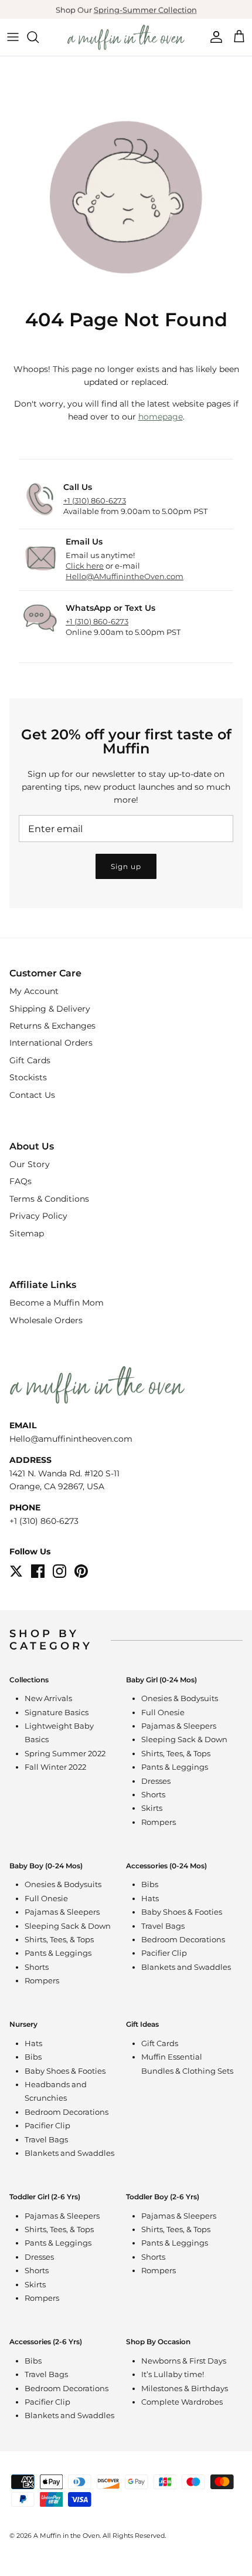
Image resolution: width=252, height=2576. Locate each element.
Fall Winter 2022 (55, 1767)
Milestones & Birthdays (185, 2388)
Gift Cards (30, 1060)
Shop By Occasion (158, 2342)
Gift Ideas (142, 2024)
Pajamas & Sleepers (179, 1726)
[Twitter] (16, 1571)
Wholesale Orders (46, 1320)
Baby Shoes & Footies (182, 1912)
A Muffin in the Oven (67, 2536)
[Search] (39, 37)
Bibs (150, 1884)
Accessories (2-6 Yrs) (46, 2342)
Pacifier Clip (164, 1953)
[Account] (213, 37)
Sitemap (27, 1233)
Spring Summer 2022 (65, 1753)
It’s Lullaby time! (173, 2374)
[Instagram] (59, 1571)
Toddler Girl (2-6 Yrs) (45, 2197)
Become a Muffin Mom (57, 1303)
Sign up (126, 866)
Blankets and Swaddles (186, 1967)
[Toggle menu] (13, 37)
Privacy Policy (38, 1216)
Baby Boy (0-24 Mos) (46, 1866)
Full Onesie (163, 1712)
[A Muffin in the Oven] (126, 37)
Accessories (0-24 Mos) (166, 1866)
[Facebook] (38, 1571)
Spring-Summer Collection (145, 9)
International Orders (51, 1043)
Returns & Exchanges (52, 1026)
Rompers (159, 1822)
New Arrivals (48, 1698)
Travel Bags (163, 1926)
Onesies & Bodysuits (180, 1698)
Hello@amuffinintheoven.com (71, 1439)
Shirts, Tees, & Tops (176, 1753)
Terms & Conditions (49, 1199)
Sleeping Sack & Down (184, 1739)
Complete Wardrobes (182, 2402)
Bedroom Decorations (183, 1939)
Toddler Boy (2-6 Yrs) (163, 2197)
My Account (34, 991)
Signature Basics (57, 1712)
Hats (150, 1898)
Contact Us (32, 1095)
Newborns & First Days (184, 2361)
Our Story (30, 1164)
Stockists (28, 1077)
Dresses (156, 1781)
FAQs (21, 1181)
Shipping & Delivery (50, 1009)
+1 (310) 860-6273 (44, 1521)
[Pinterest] (81, 1571)
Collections (29, 1680)
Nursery (23, 2024)
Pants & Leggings (175, 1767)
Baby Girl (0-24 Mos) (161, 1680)
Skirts (152, 1808)
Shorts (153, 1794)
